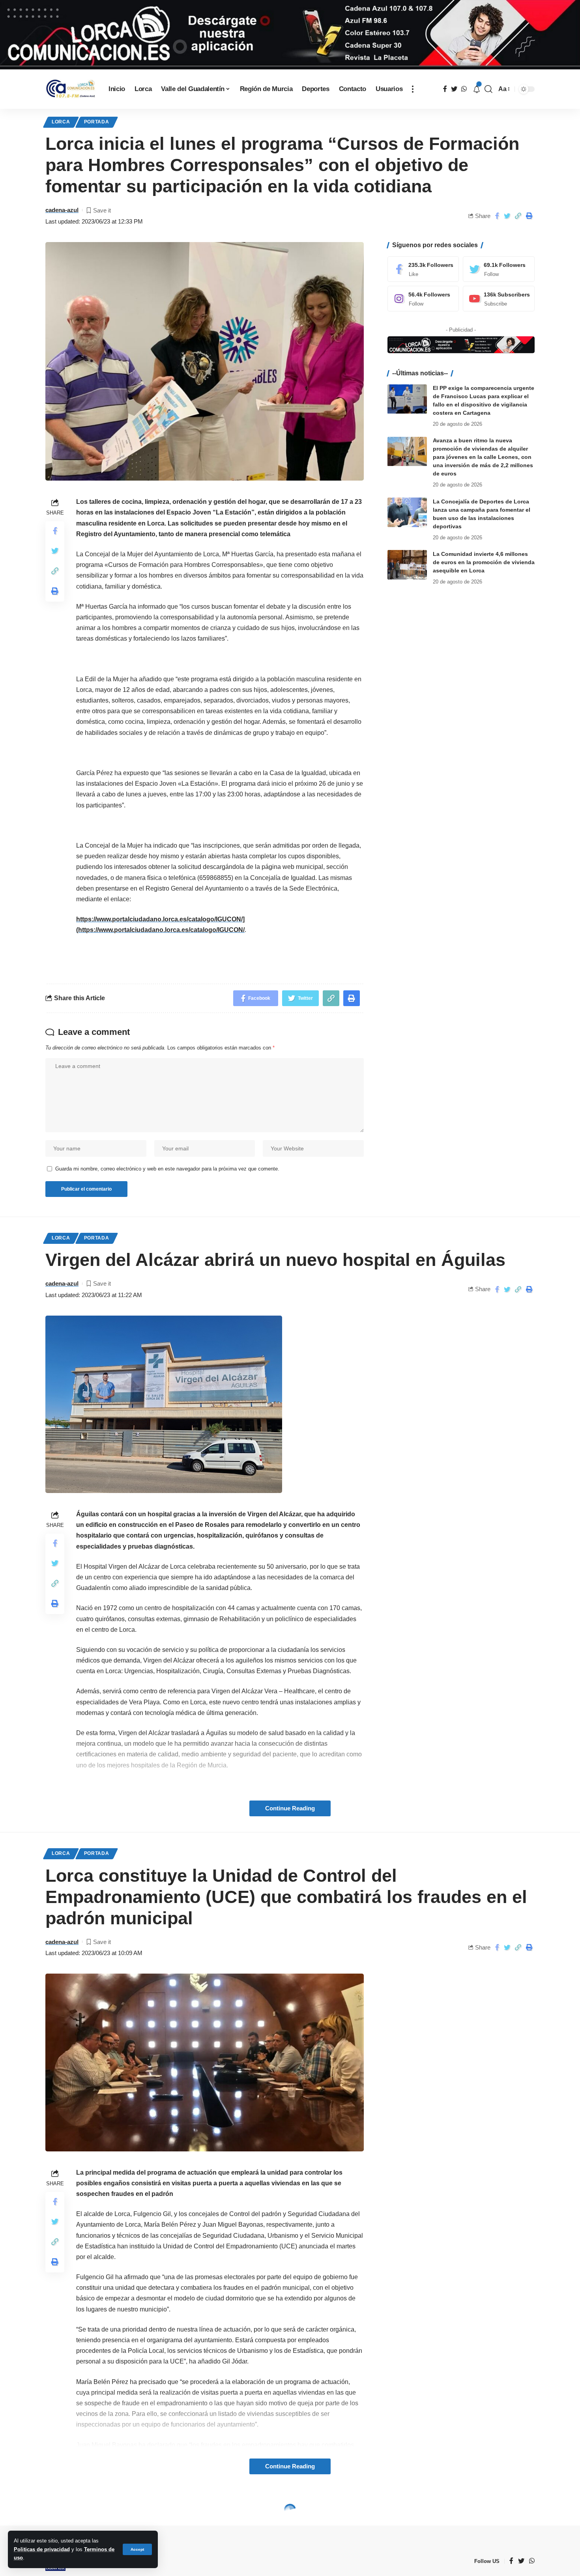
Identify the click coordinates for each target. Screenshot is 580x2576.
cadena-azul (62, 210)
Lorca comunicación (115, 2511)
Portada (97, 122)
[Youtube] (499, 299)
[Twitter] (499, 269)
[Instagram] (423, 299)
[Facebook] (423, 269)
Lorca (61, 122)
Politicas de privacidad (42, 2549)
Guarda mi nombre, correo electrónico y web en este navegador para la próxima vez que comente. (167, 1169)
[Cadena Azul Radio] (71, 89)
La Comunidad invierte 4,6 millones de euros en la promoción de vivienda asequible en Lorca (484, 562)
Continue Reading (290, 1808)
